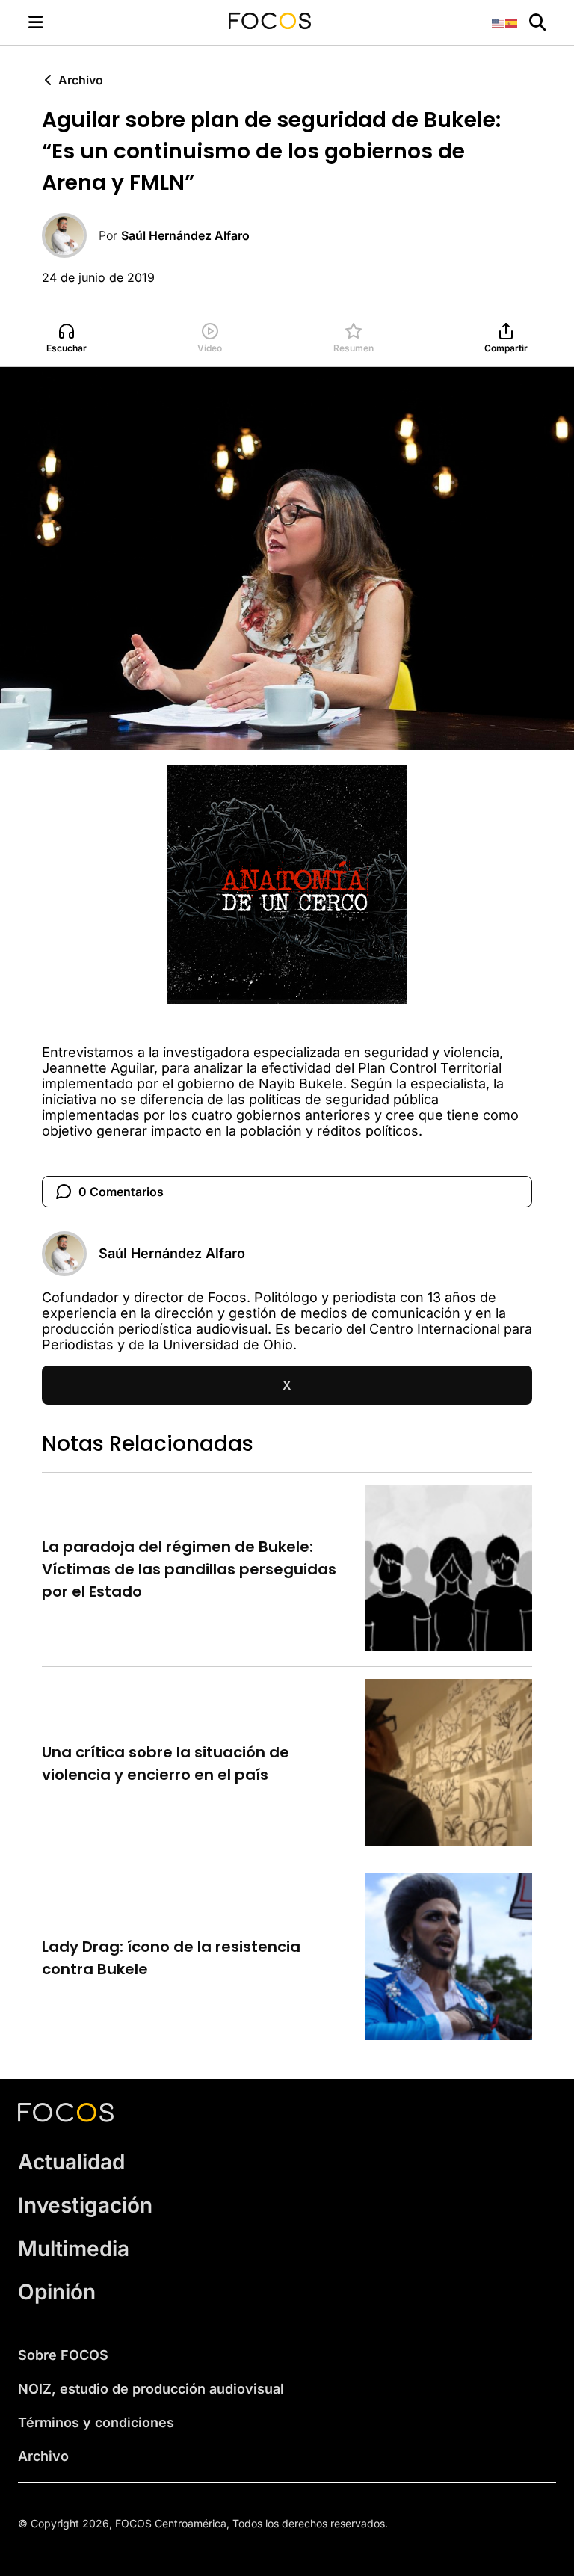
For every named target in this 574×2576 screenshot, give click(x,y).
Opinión (57, 2292)
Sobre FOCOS (63, 2355)
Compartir (506, 348)
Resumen (354, 348)
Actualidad (71, 2162)
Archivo (81, 80)
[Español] (512, 22)
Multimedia (74, 2249)
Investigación (85, 2205)
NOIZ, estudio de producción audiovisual (151, 2389)
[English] (499, 22)
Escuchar (67, 348)
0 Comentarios (121, 1192)
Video (210, 348)
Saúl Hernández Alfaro (185, 235)
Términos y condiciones (96, 2422)
